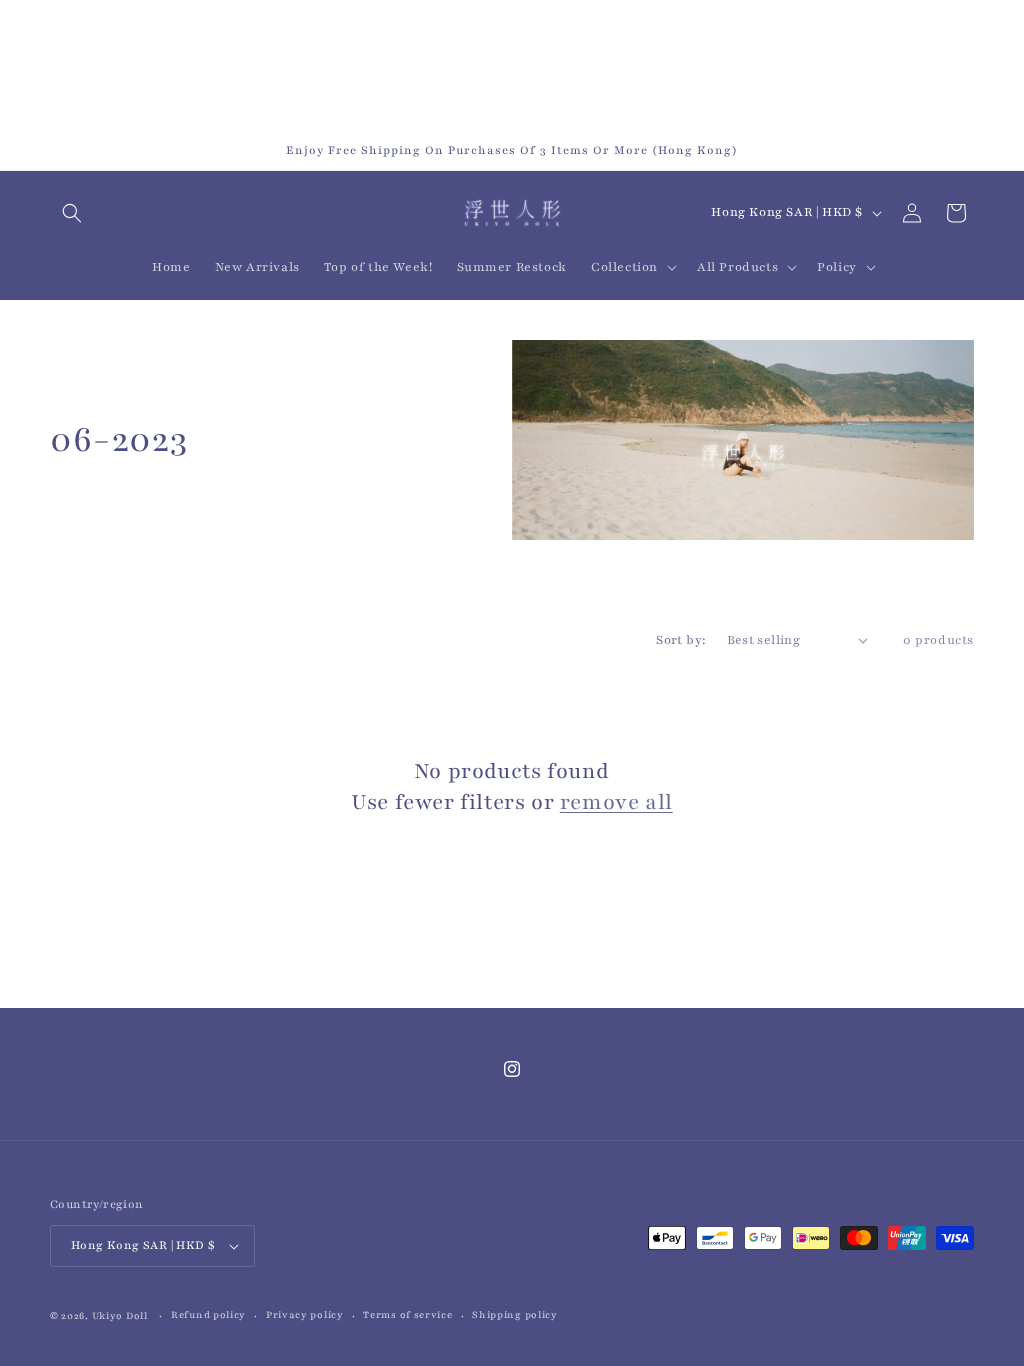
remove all (616, 802)
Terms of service (407, 1314)
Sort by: (681, 640)
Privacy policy (305, 1314)
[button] (72, 213)
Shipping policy (515, 1314)
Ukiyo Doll (120, 1315)
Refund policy (208, 1314)
